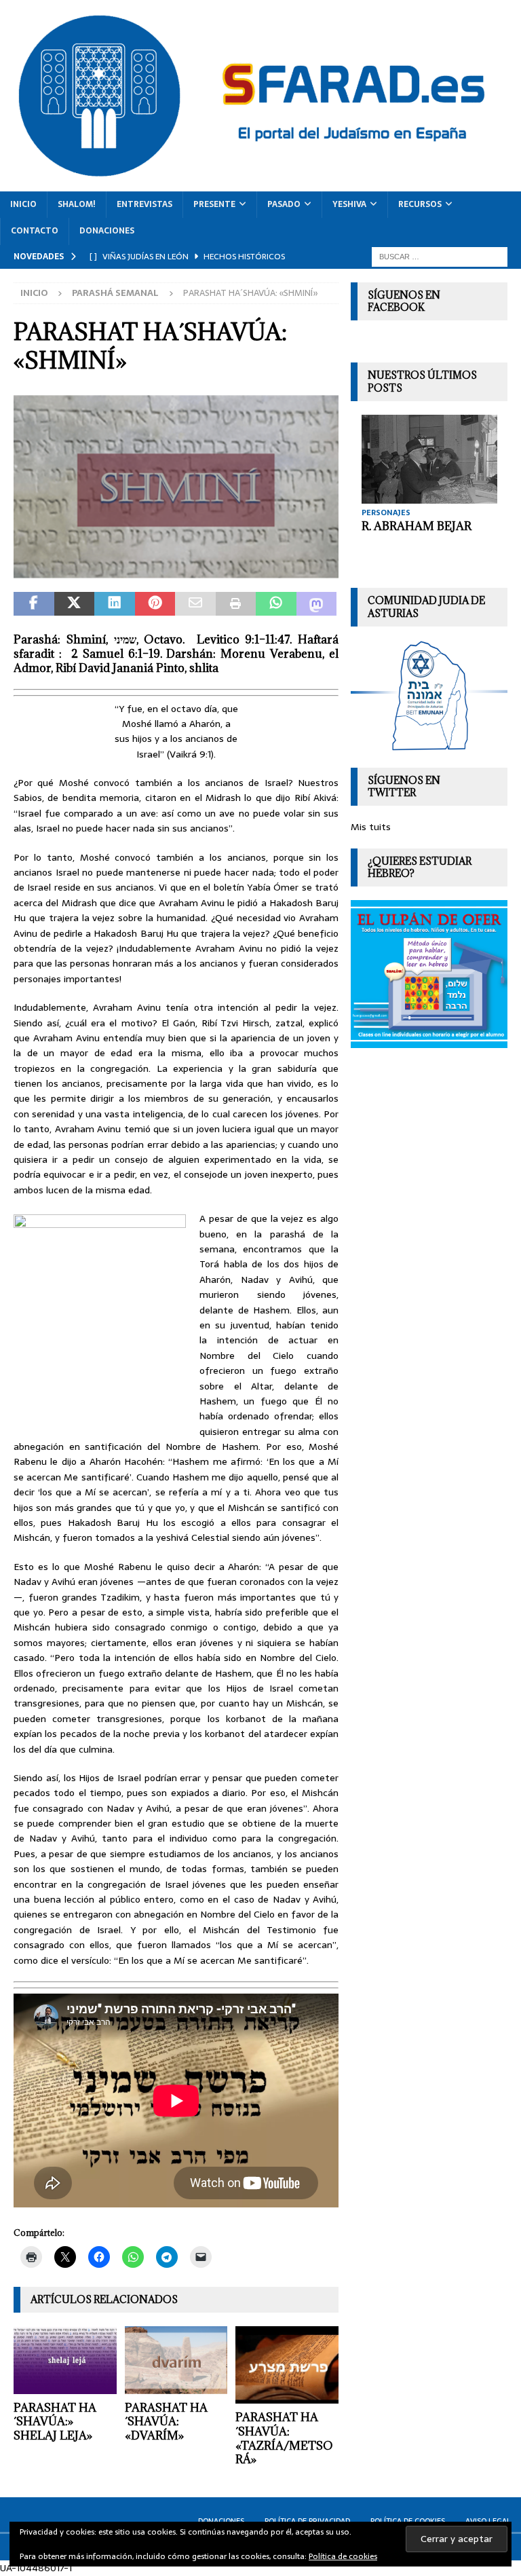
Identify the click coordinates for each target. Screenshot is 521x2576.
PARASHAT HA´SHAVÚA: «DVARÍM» (166, 2422)
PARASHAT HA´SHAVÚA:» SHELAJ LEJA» (55, 2422)
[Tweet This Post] (75, 604)
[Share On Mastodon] (317, 604)
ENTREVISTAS (144, 204)
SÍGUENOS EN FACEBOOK (404, 301)
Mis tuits (371, 827)
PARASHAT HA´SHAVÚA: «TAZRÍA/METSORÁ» (284, 2438)
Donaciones (107, 231)
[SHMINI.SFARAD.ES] (176, 570)
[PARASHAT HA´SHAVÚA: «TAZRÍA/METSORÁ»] (287, 2365)
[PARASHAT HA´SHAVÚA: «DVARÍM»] (176, 2360)
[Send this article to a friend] (195, 604)
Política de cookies (343, 2556)
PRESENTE (214, 204)
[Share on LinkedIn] (115, 604)
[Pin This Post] (155, 604)
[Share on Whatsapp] (276, 604)
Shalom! (77, 204)
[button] (176, 487)
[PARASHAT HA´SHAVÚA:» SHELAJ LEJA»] (65, 2360)
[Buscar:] (440, 256)
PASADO (284, 204)
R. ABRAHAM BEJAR (417, 526)
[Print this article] (236, 604)
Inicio (23, 204)
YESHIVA (349, 204)
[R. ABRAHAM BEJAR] (429, 460)
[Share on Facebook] (34, 604)
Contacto (35, 231)
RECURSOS (420, 204)
